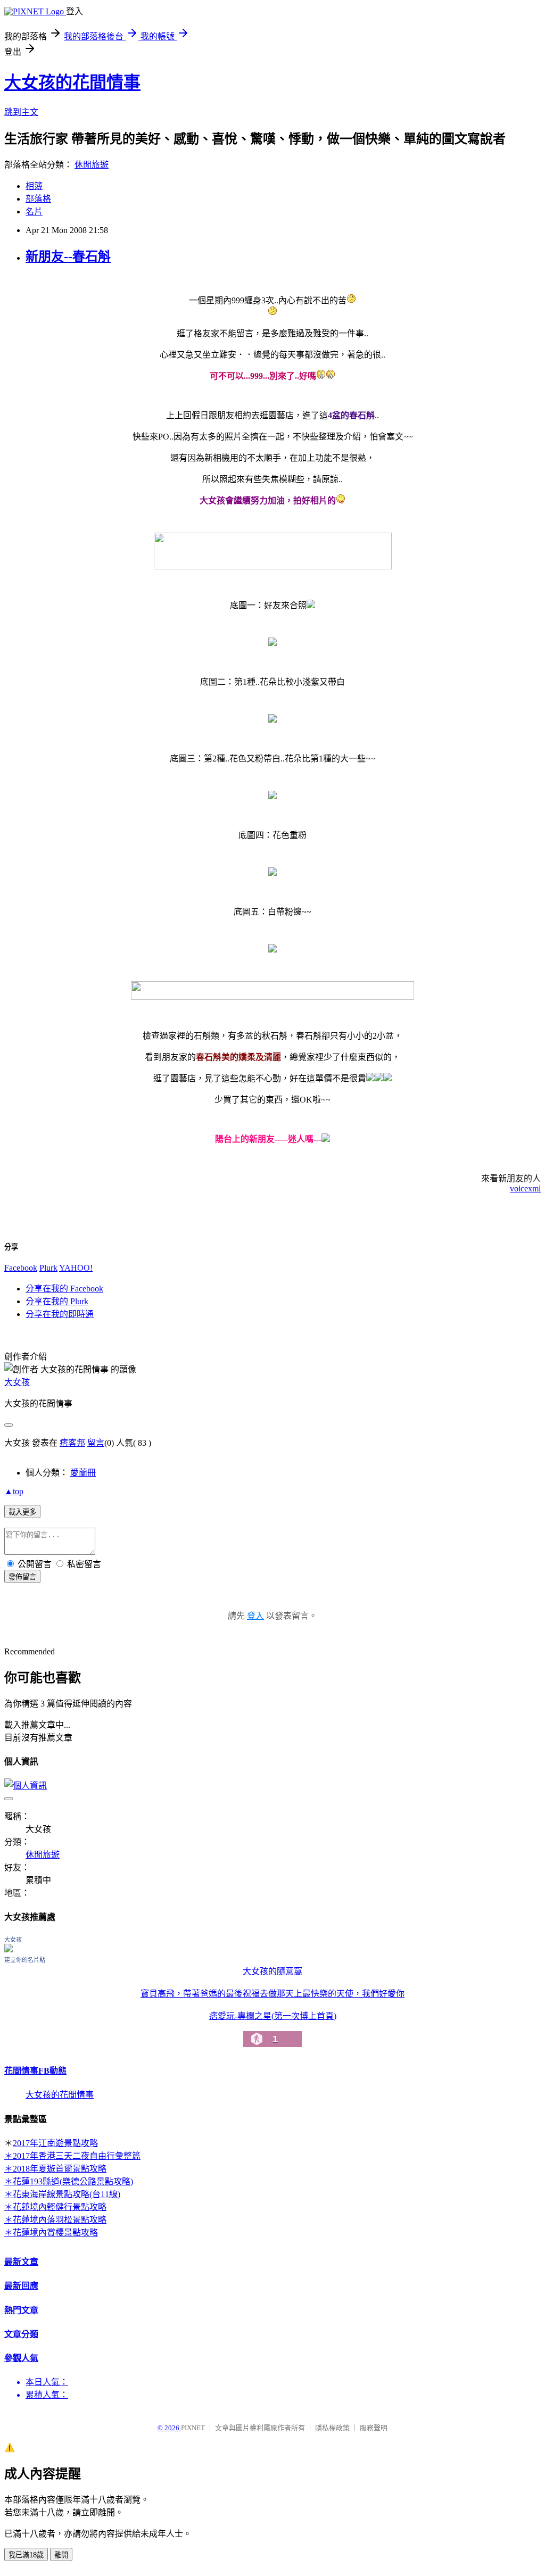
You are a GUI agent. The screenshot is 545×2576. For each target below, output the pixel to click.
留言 (96, 1443)
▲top (14, 1491)
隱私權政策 (332, 2428)
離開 (61, 2555)
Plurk (48, 1268)
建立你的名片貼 (25, 1960)
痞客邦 (72, 1443)
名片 (34, 212)
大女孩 (17, 1382)
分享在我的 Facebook (64, 1289)
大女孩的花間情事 (72, 82)
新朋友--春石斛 (68, 256)
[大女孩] (9, 1949)
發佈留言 (22, 1577)
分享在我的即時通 (60, 1314)
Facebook (21, 1268)
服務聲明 (374, 2428)
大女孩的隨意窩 (272, 1971)
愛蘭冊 (83, 1473)
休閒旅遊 (92, 165)
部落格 (38, 199)
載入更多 (22, 1512)
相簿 (34, 186)
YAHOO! (76, 1268)
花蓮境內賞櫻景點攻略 (55, 2233)
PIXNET (193, 2428)
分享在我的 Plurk (57, 1301)
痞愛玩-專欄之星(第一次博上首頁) (273, 2028)
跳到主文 (21, 112)
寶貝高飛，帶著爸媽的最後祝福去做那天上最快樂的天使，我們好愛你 (272, 1994)
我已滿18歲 (26, 2555)
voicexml (525, 1188)
